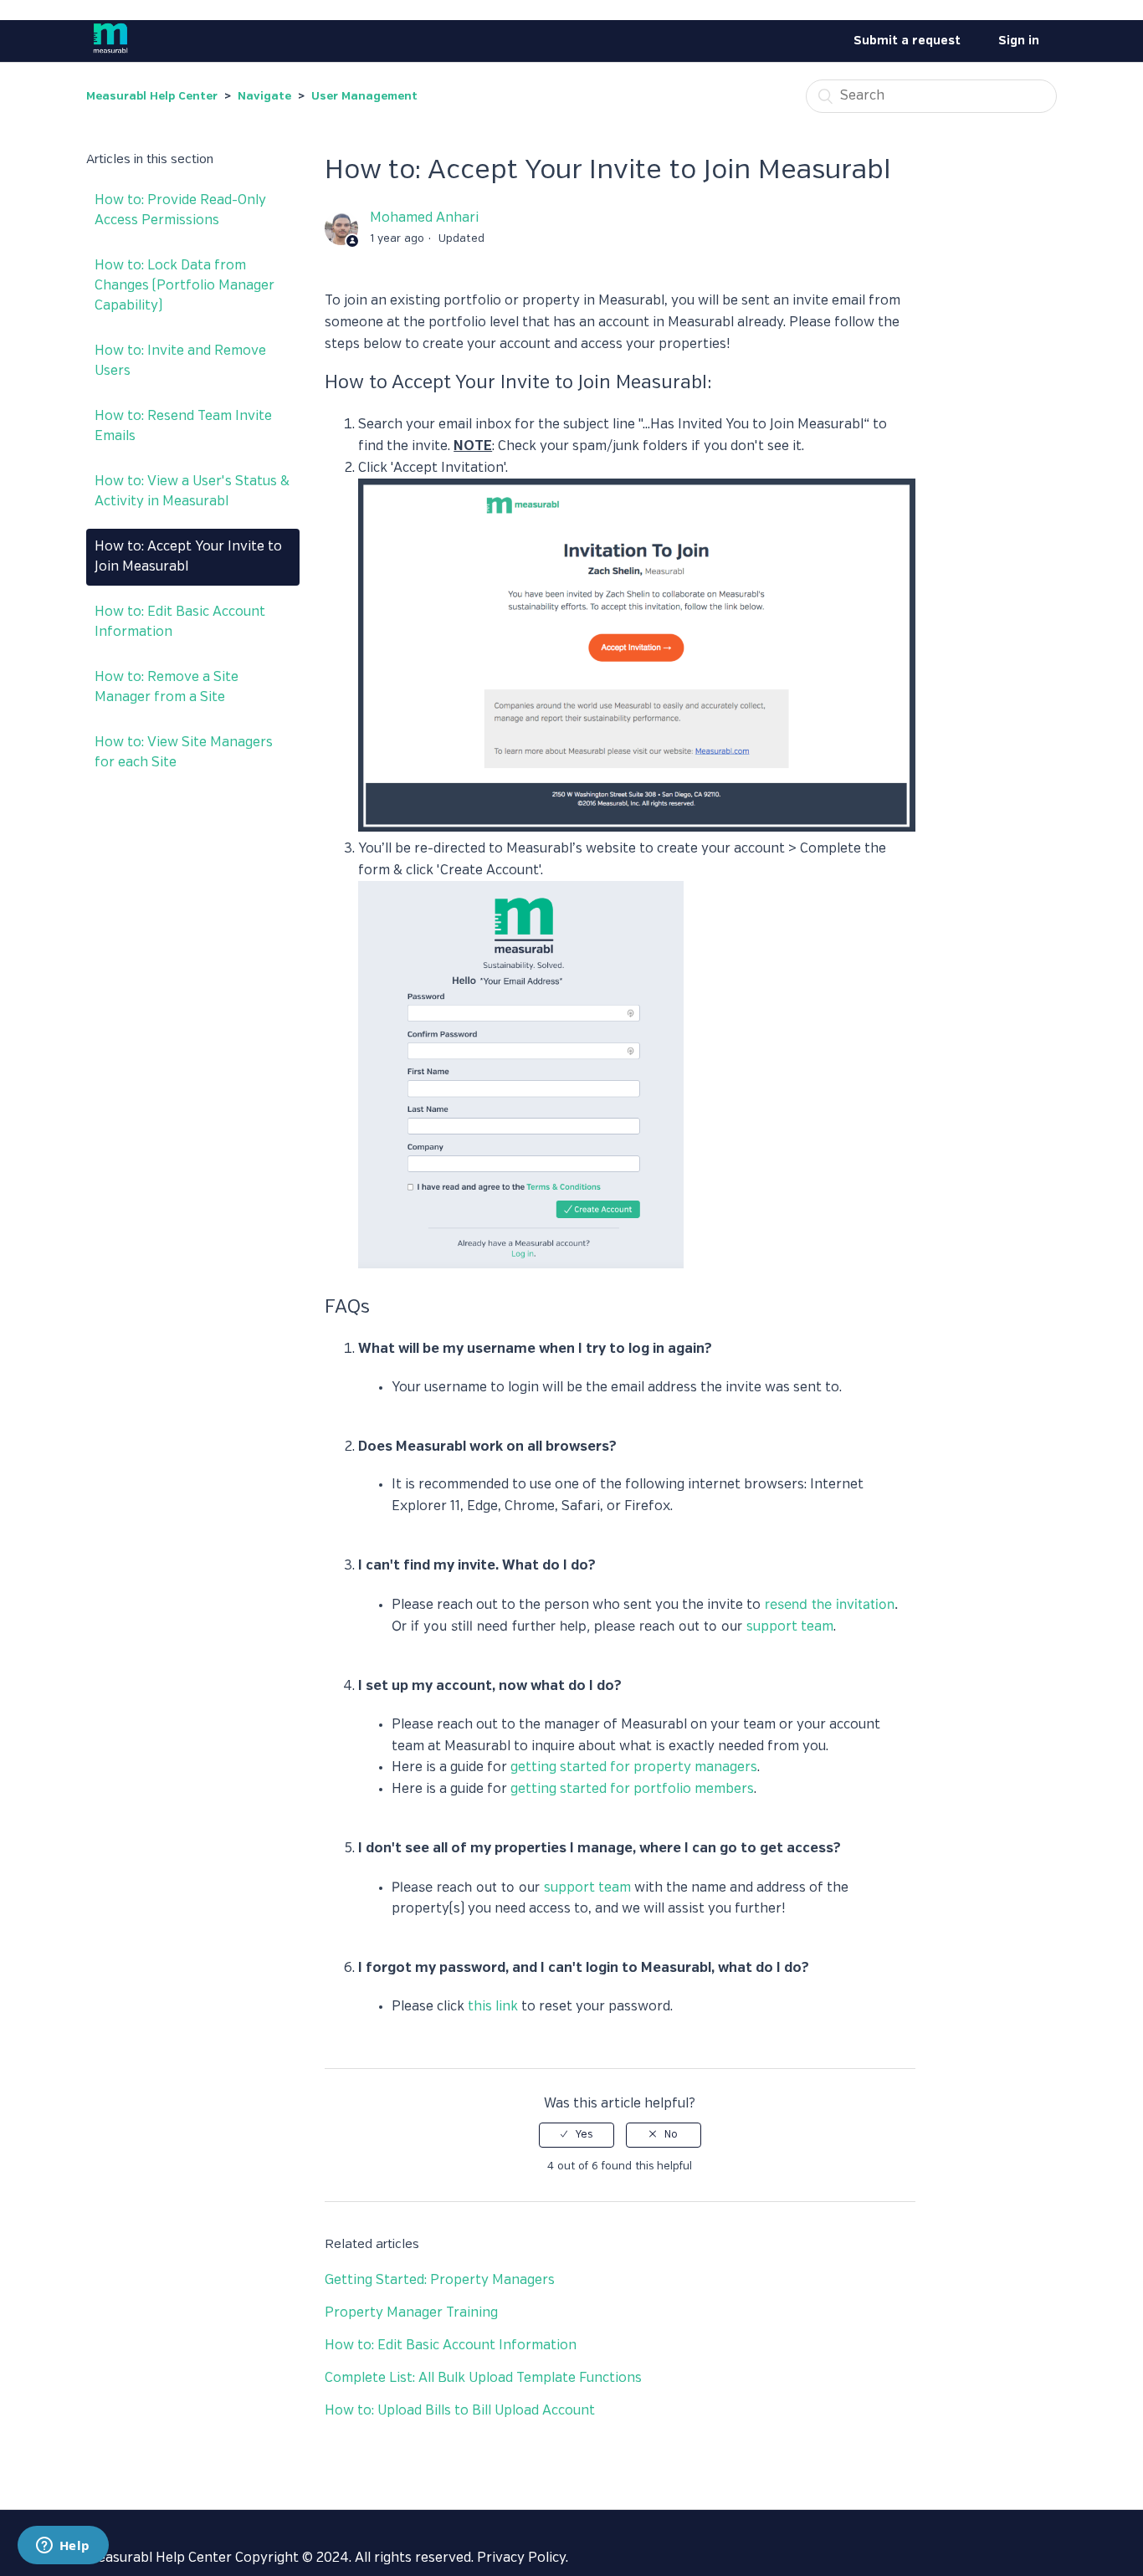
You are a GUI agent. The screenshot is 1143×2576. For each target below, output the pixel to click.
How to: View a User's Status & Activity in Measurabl (192, 492)
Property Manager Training (411, 2313)
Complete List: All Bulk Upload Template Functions (483, 2378)
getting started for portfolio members (632, 1789)
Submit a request (907, 41)
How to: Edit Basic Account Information (180, 622)
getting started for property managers (634, 1767)
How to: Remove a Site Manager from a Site (167, 687)
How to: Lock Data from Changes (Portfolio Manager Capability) (185, 286)
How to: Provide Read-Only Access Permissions (180, 210)
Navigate (264, 97)
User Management (364, 97)
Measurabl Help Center (152, 97)
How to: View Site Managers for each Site (184, 753)
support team (790, 1627)
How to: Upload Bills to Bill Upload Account (460, 2411)
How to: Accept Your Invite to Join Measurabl (188, 557)
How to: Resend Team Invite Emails (183, 426)
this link (495, 2007)
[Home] (110, 55)
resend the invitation (830, 1604)
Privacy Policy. (523, 2558)
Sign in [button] (1019, 41)
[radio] (577, 2135)
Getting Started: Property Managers (440, 2280)
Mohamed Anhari (424, 218)
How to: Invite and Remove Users (180, 361)
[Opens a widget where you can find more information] (63, 2547)
